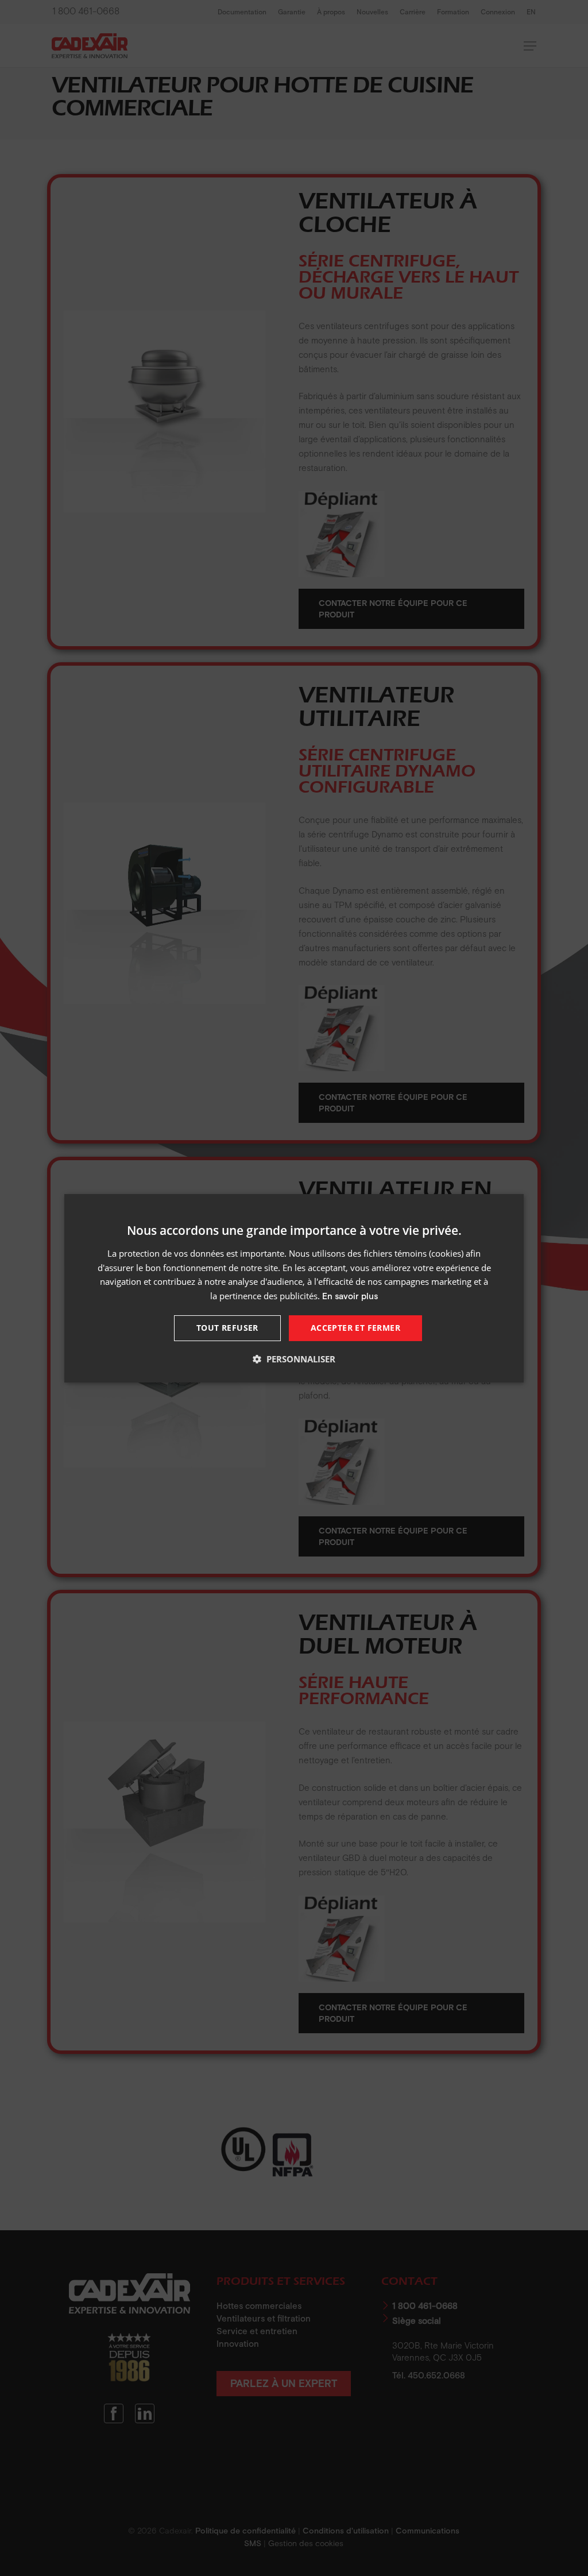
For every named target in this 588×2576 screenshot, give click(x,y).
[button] (294, 1359)
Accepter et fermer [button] (355, 1328)
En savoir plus (350, 1296)
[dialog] (294, 1288)
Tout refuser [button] (227, 1328)
